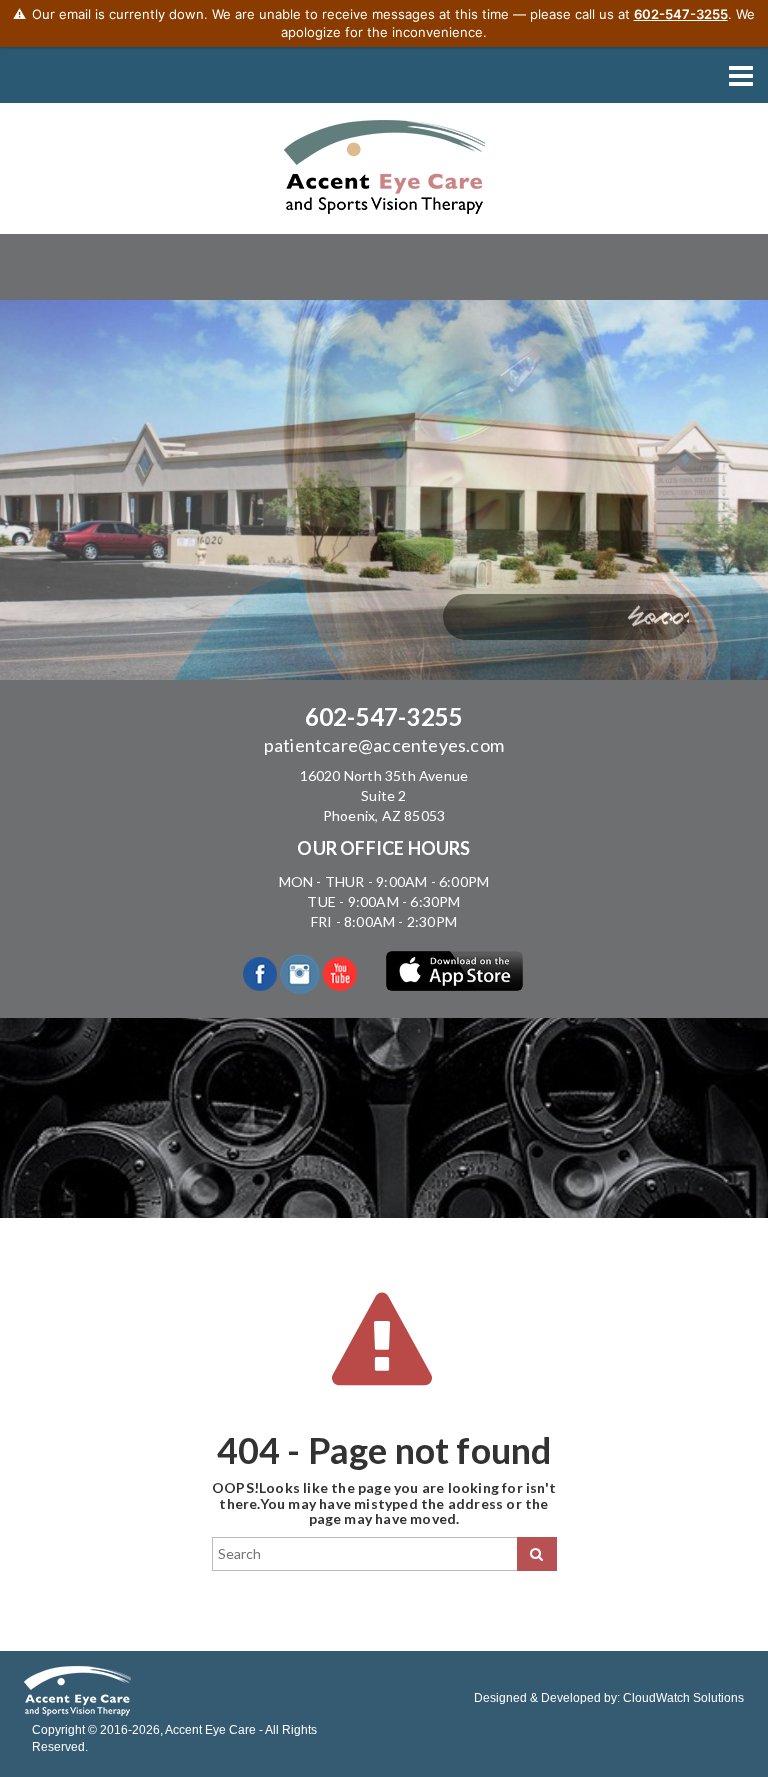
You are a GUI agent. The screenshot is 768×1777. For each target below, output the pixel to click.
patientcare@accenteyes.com (384, 745)
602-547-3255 (384, 716)
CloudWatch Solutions (683, 1698)
